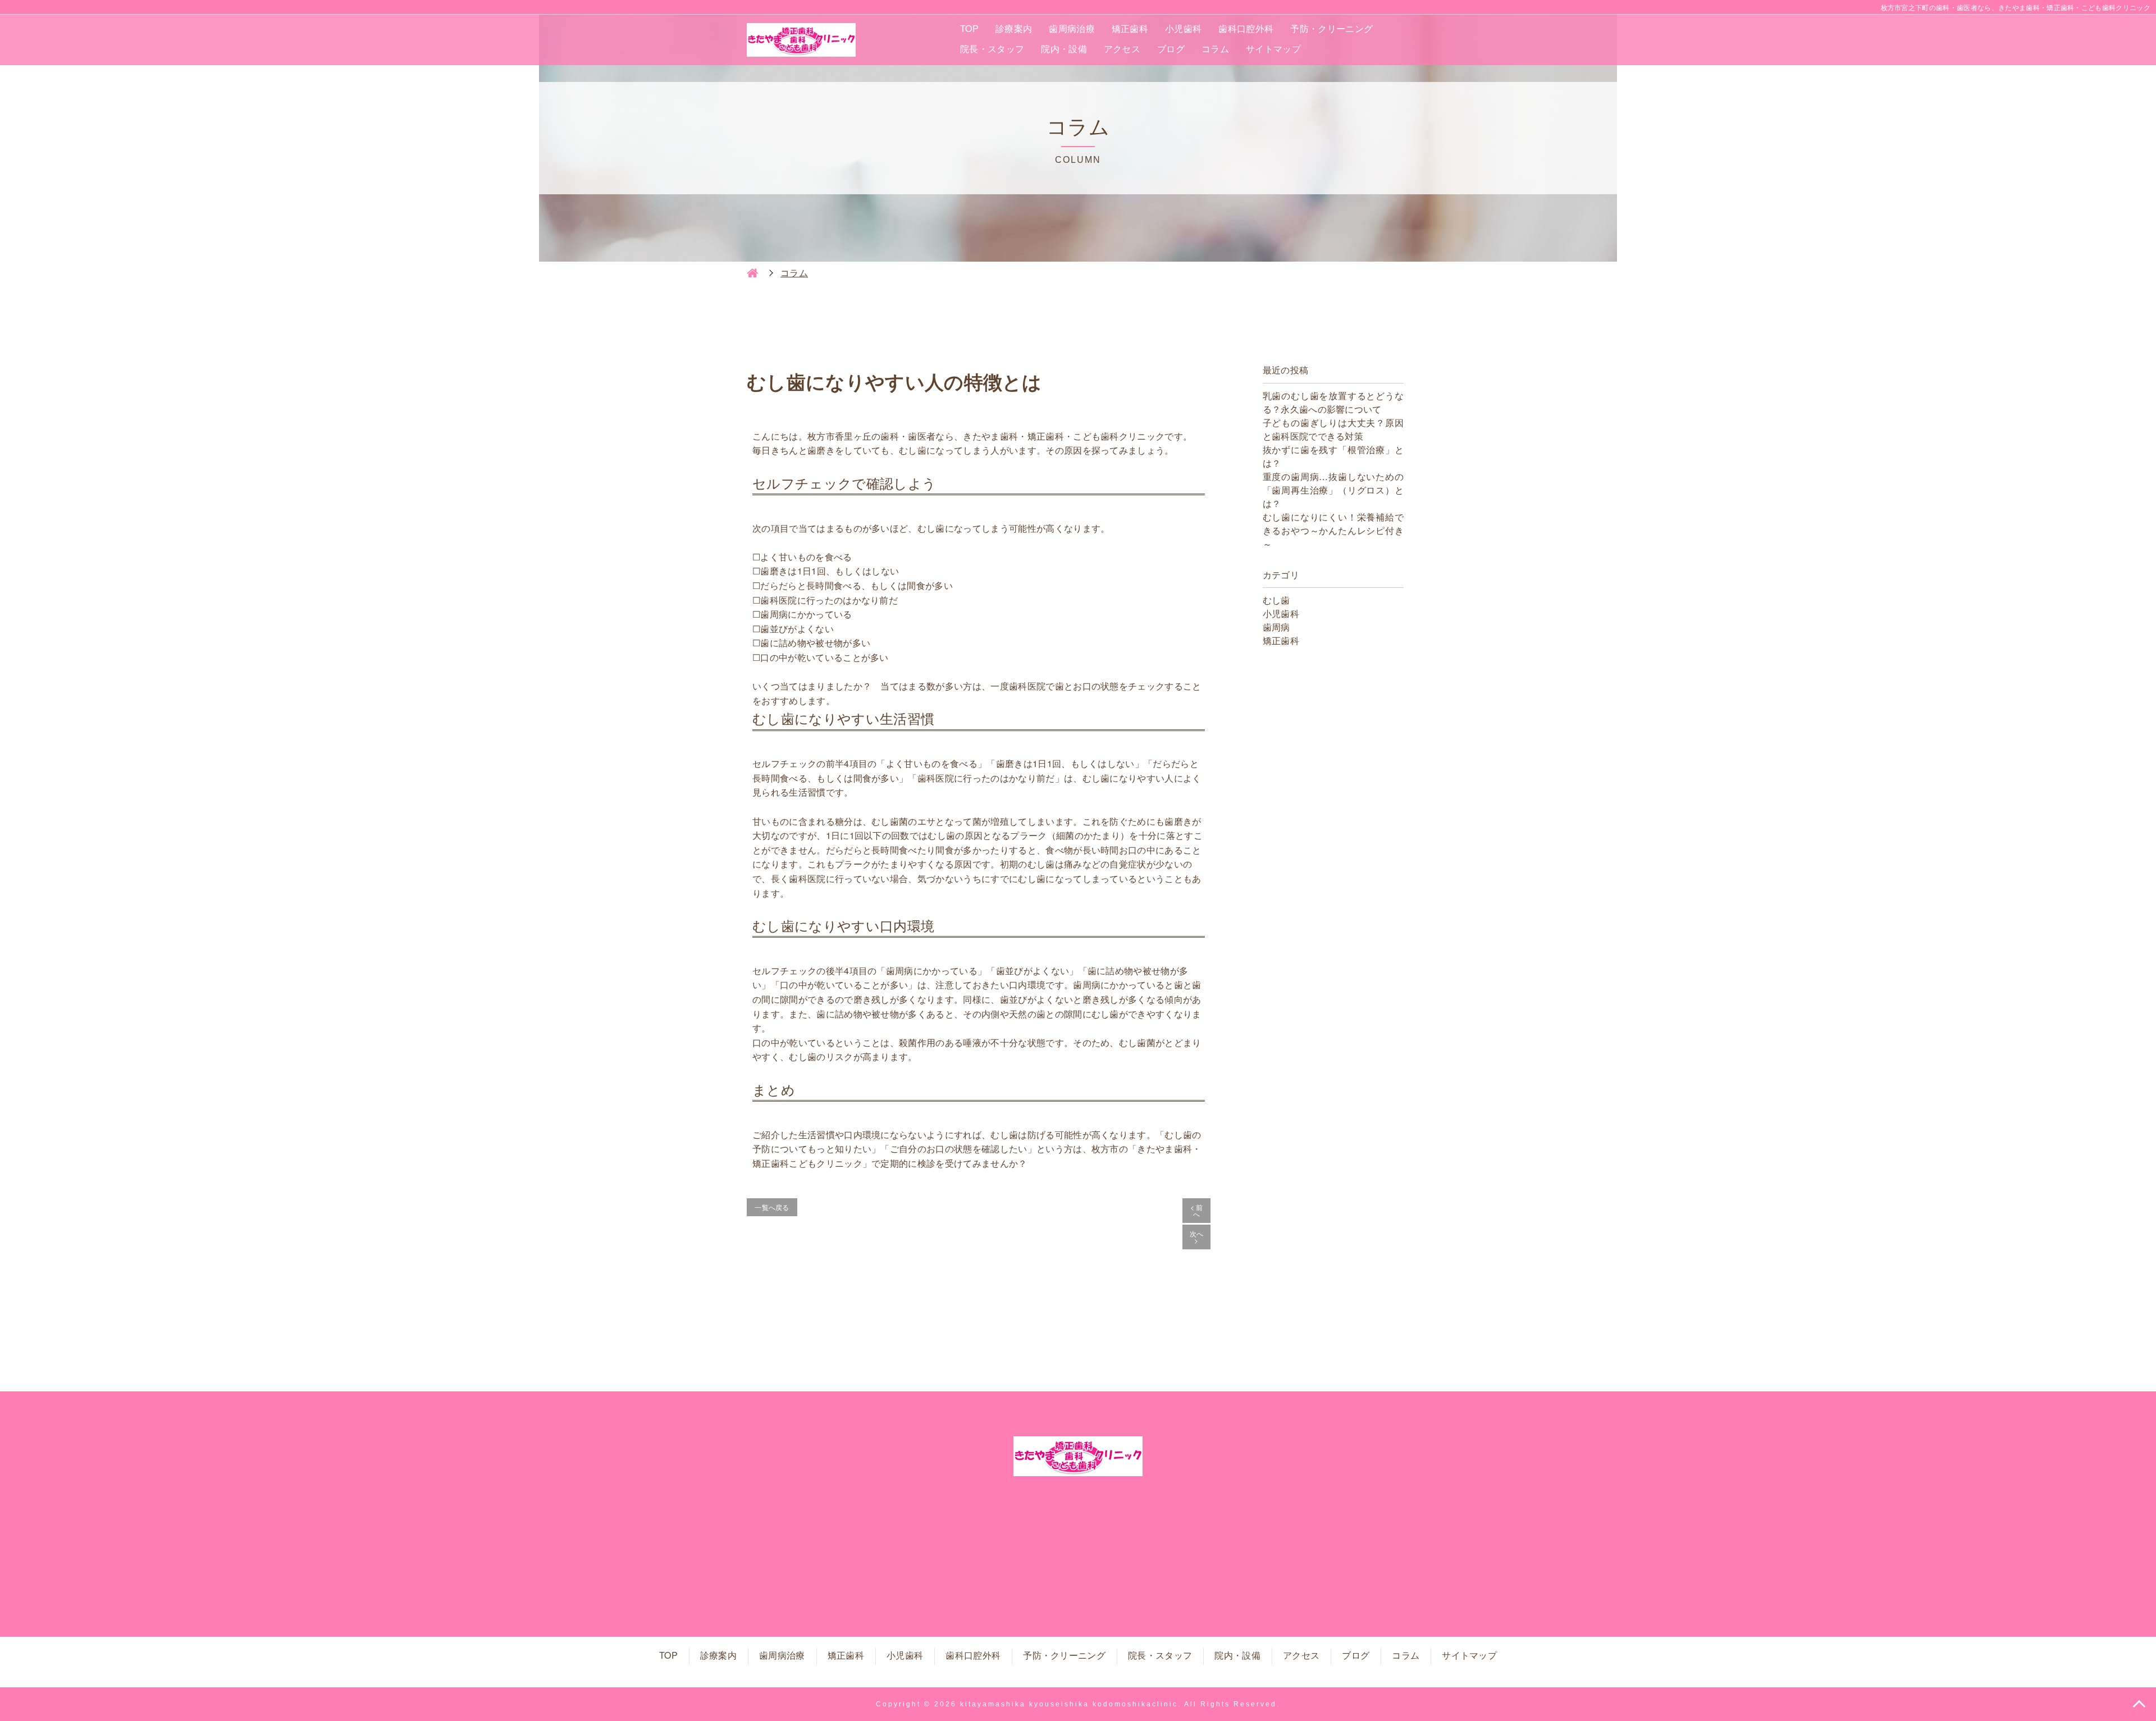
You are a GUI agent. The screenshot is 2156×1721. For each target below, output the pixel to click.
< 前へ (1197, 1210)
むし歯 (1276, 600)
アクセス (1122, 49)
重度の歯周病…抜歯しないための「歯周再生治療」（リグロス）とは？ (1333, 490)
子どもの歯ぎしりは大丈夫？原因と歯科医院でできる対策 (1333, 429)
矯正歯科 (1130, 28)
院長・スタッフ (992, 49)
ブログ (1171, 49)
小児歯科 (1183, 28)
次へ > (1197, 1237)
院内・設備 (1064, 49)
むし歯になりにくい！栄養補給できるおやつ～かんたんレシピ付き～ (1333, 530)
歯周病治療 (1072, 28)
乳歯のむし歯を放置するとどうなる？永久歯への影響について (1333, 402)
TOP (969, 28)
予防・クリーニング (1331, 28)
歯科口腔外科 (1246, 28)
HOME (752, 273)
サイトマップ (1273, 49)
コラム (1215, 49)
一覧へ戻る (772, 1207)
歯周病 (1276, 627)
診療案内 (1014, 28)
